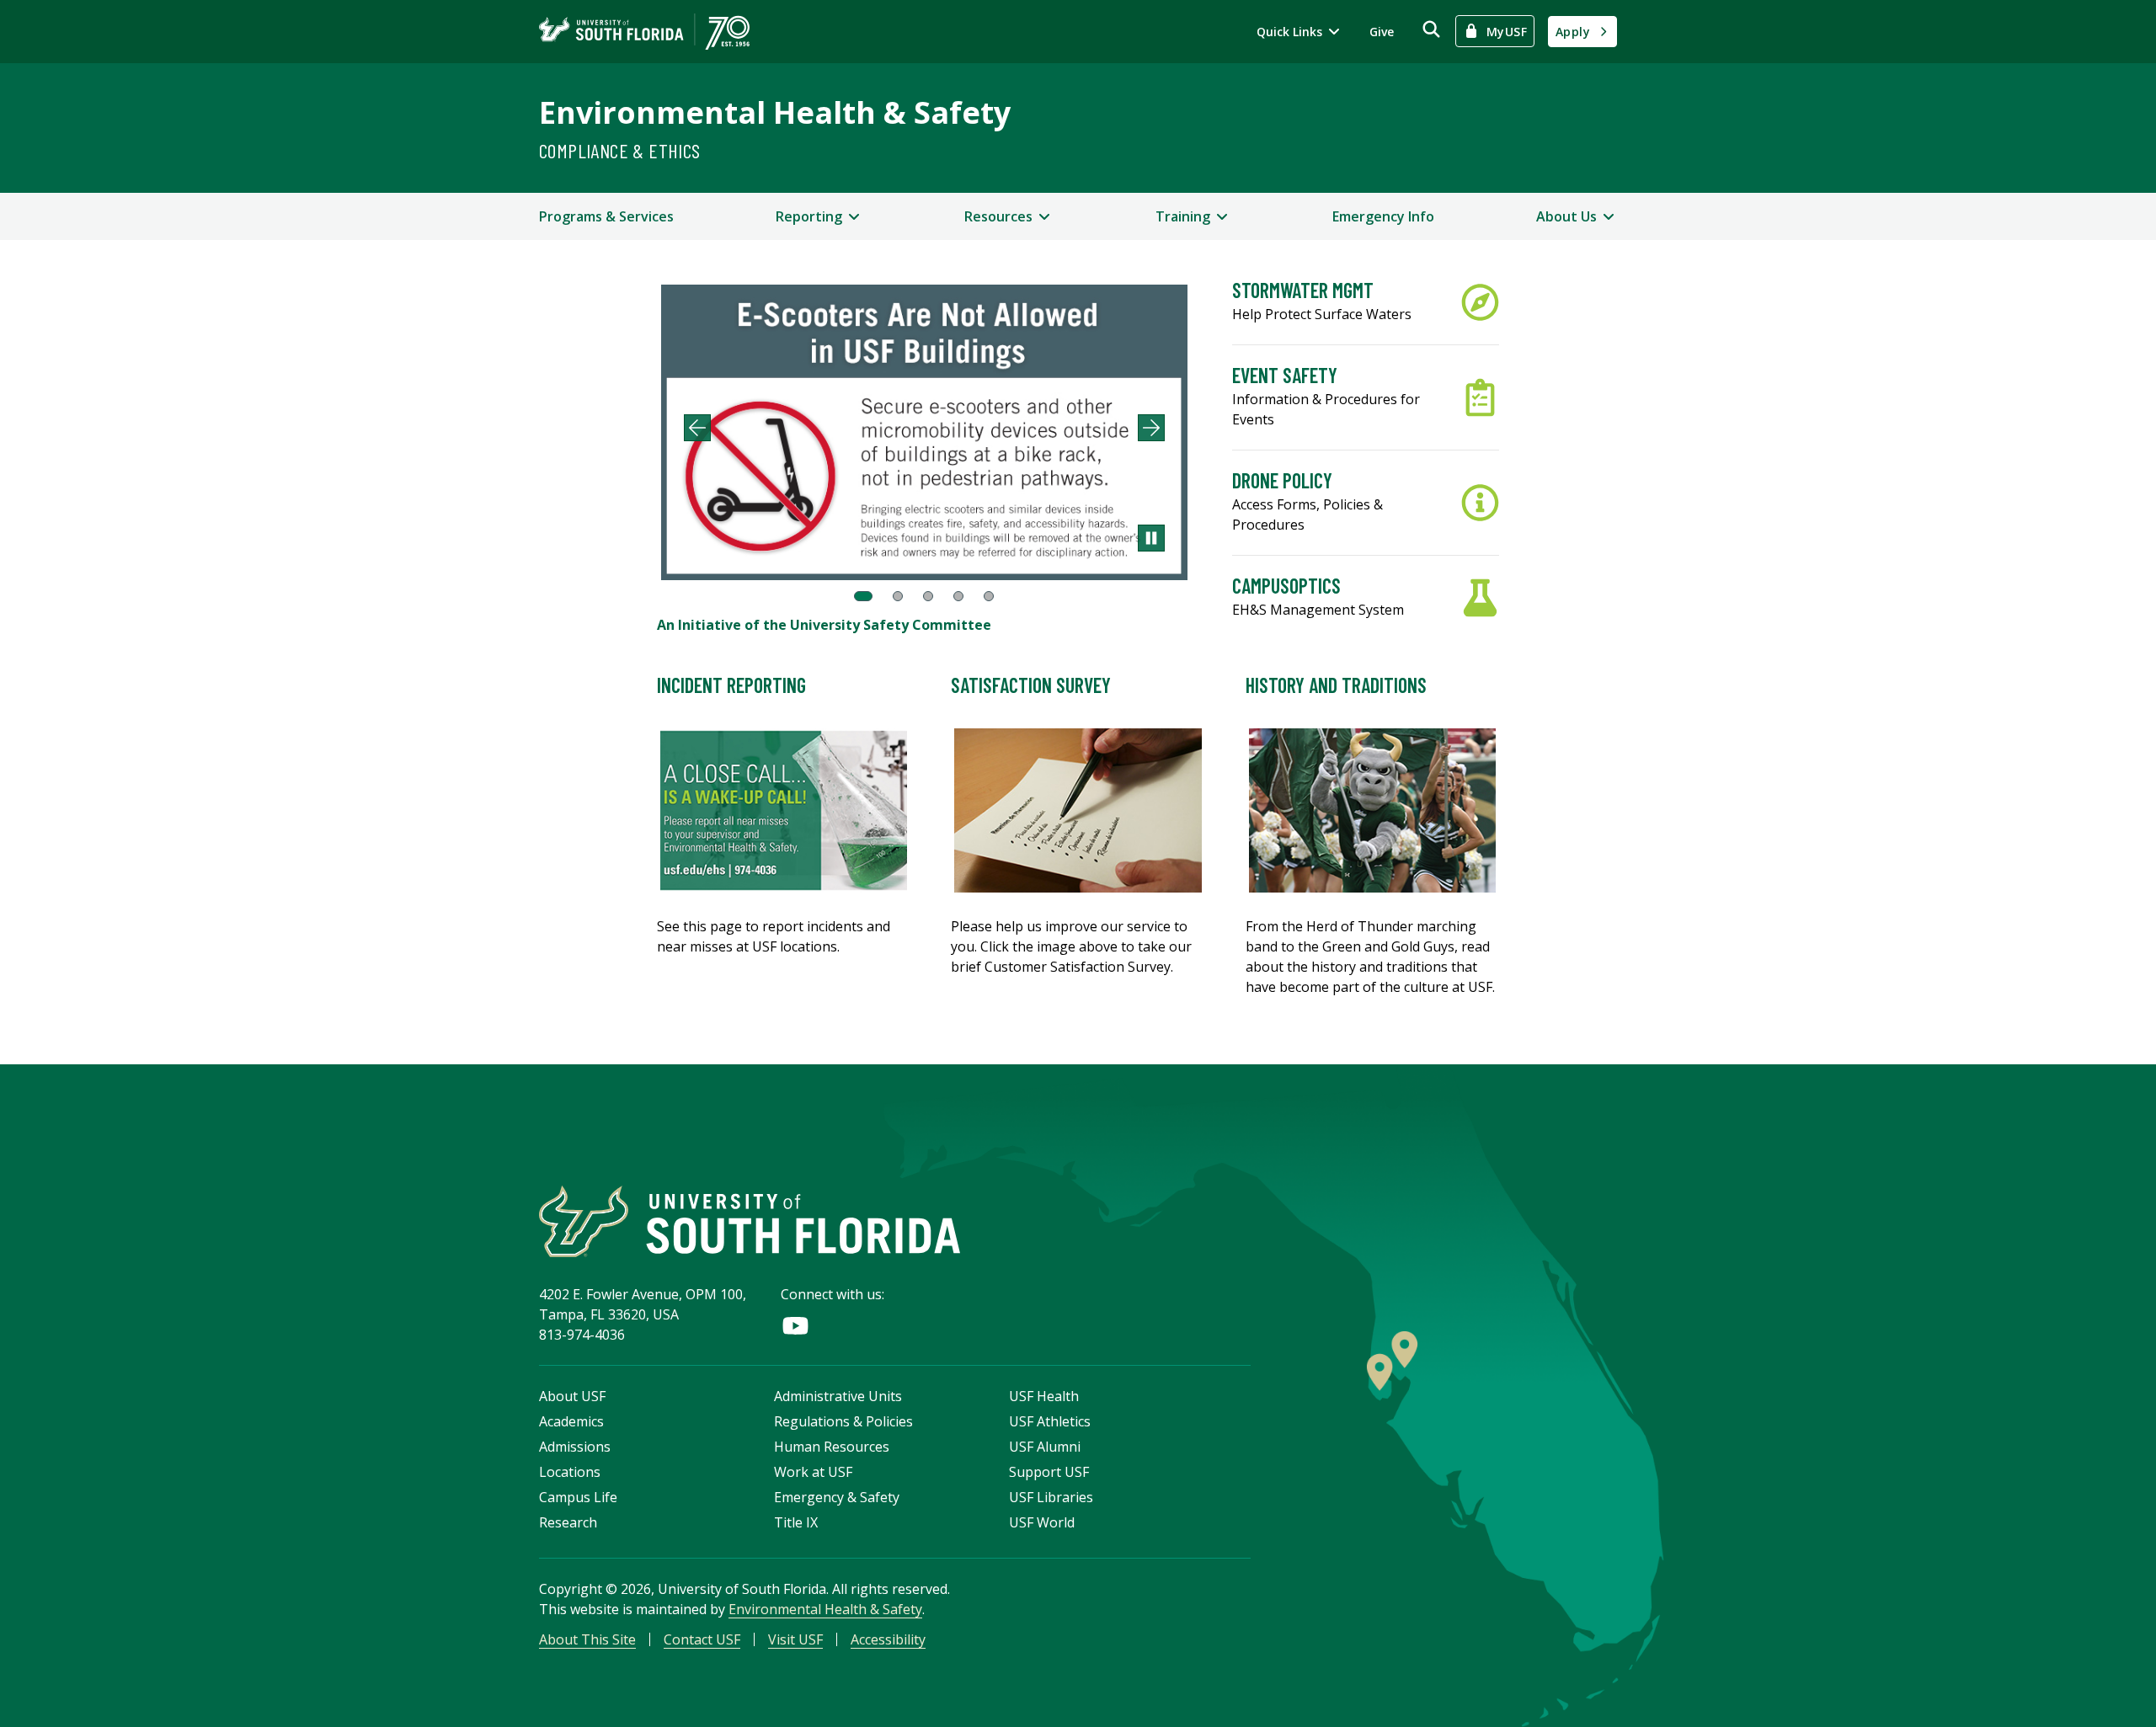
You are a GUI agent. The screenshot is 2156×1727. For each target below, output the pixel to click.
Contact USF (702, 1639)
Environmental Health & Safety (775, 112)
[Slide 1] (863, 596)
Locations (570, 1472)
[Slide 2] (898, 596)
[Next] (1151, 428)
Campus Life (578, 1497)
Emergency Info (1383, 216)
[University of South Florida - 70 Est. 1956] (644, 32)
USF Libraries (1051, 1497)
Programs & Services (606, 216)
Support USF (1049, 1472)
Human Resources (832, 1447)
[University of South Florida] (750, 1221)
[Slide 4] (958, 596)
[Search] (1431, 29)
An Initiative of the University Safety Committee (824, 625)
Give (1382, 32)
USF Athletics (1050, 1421)
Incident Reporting (731, 685)
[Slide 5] (989, 596)
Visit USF (795, 1639)
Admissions (575, 1447)
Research (568, 1522)
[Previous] (697, 428)
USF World (1042, 1522)
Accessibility (888, 1639)
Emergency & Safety (837, 1497)
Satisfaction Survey (1031, 685)
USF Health (1044, 1396)
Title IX (796, 1522)
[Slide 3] (928, 596)
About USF (572, 1396)
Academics (571, 1421)
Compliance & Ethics (620, 150)
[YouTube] (795, 1326)
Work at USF (813, 1472)
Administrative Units (838, 1396)
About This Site (587, 1639)
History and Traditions (1336, 685)
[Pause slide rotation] (1151, 538)
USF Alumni (1045, 1447)
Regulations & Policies (843, 1421)
